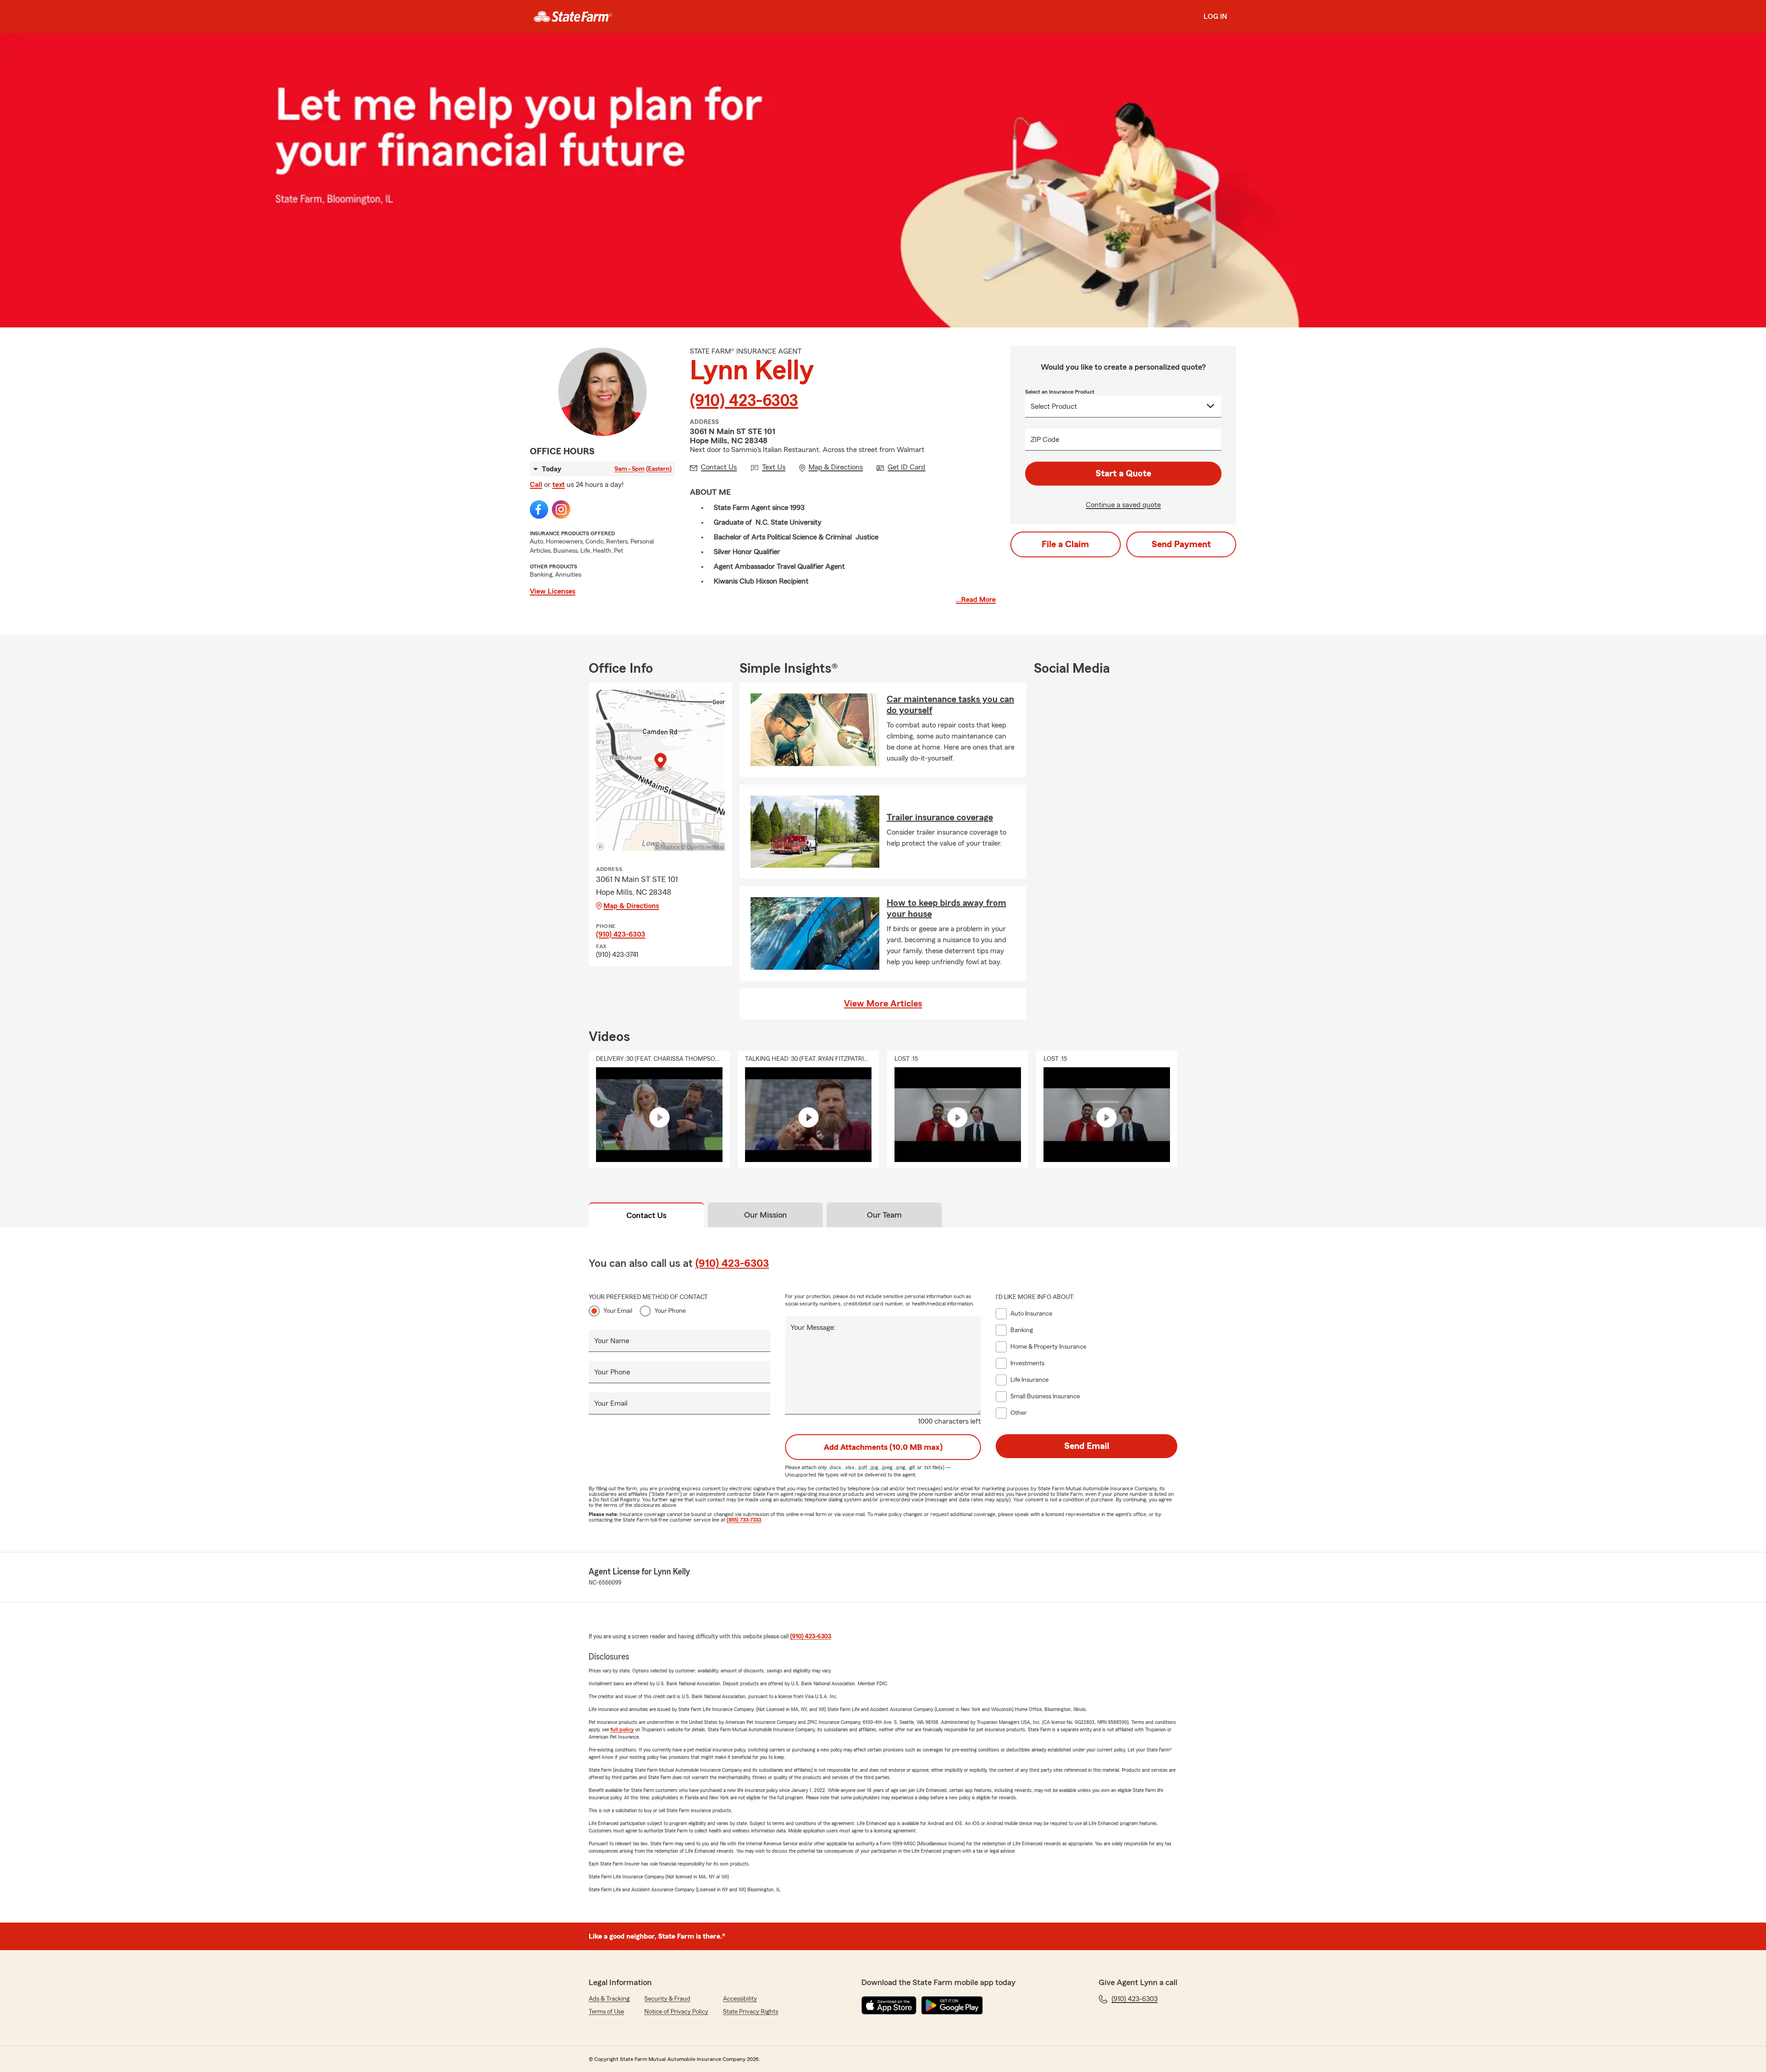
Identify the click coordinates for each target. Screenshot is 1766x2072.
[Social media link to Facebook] (539, 509)
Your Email (618, 1311)
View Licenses (553, 591)
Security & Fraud (667, 1999)
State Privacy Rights (751, 2012)
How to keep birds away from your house (946, 909)
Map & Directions (631, 906)
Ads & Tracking (609, 1999)
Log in (1215, 17)
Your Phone (670, 1311)
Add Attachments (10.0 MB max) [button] (883, 1447)
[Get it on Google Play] (952, 2005)
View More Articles (883, 1004)
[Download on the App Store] (889, 2005)
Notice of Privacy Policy (676, 2012)
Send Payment (1181, 544)
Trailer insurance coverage (940, 818)
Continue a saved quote (1123, 505)
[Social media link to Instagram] (561, 509)
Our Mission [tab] (765, 1215)
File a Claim (1065, 544)
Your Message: (813, 1328)
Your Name (612, 1341)
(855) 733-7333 (744, 1520)
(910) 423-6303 (744, 401)
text (559, 485)
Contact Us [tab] (646, 1215)
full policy (622, 1729)
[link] (573, 17)
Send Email (1087, 1446)
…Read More (976, 600)
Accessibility (740, 1999)
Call (536, 485)
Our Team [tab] (884, 1215)
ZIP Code (1045, 440)
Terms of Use (606, 2012)
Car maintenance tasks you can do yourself (950, 705)
